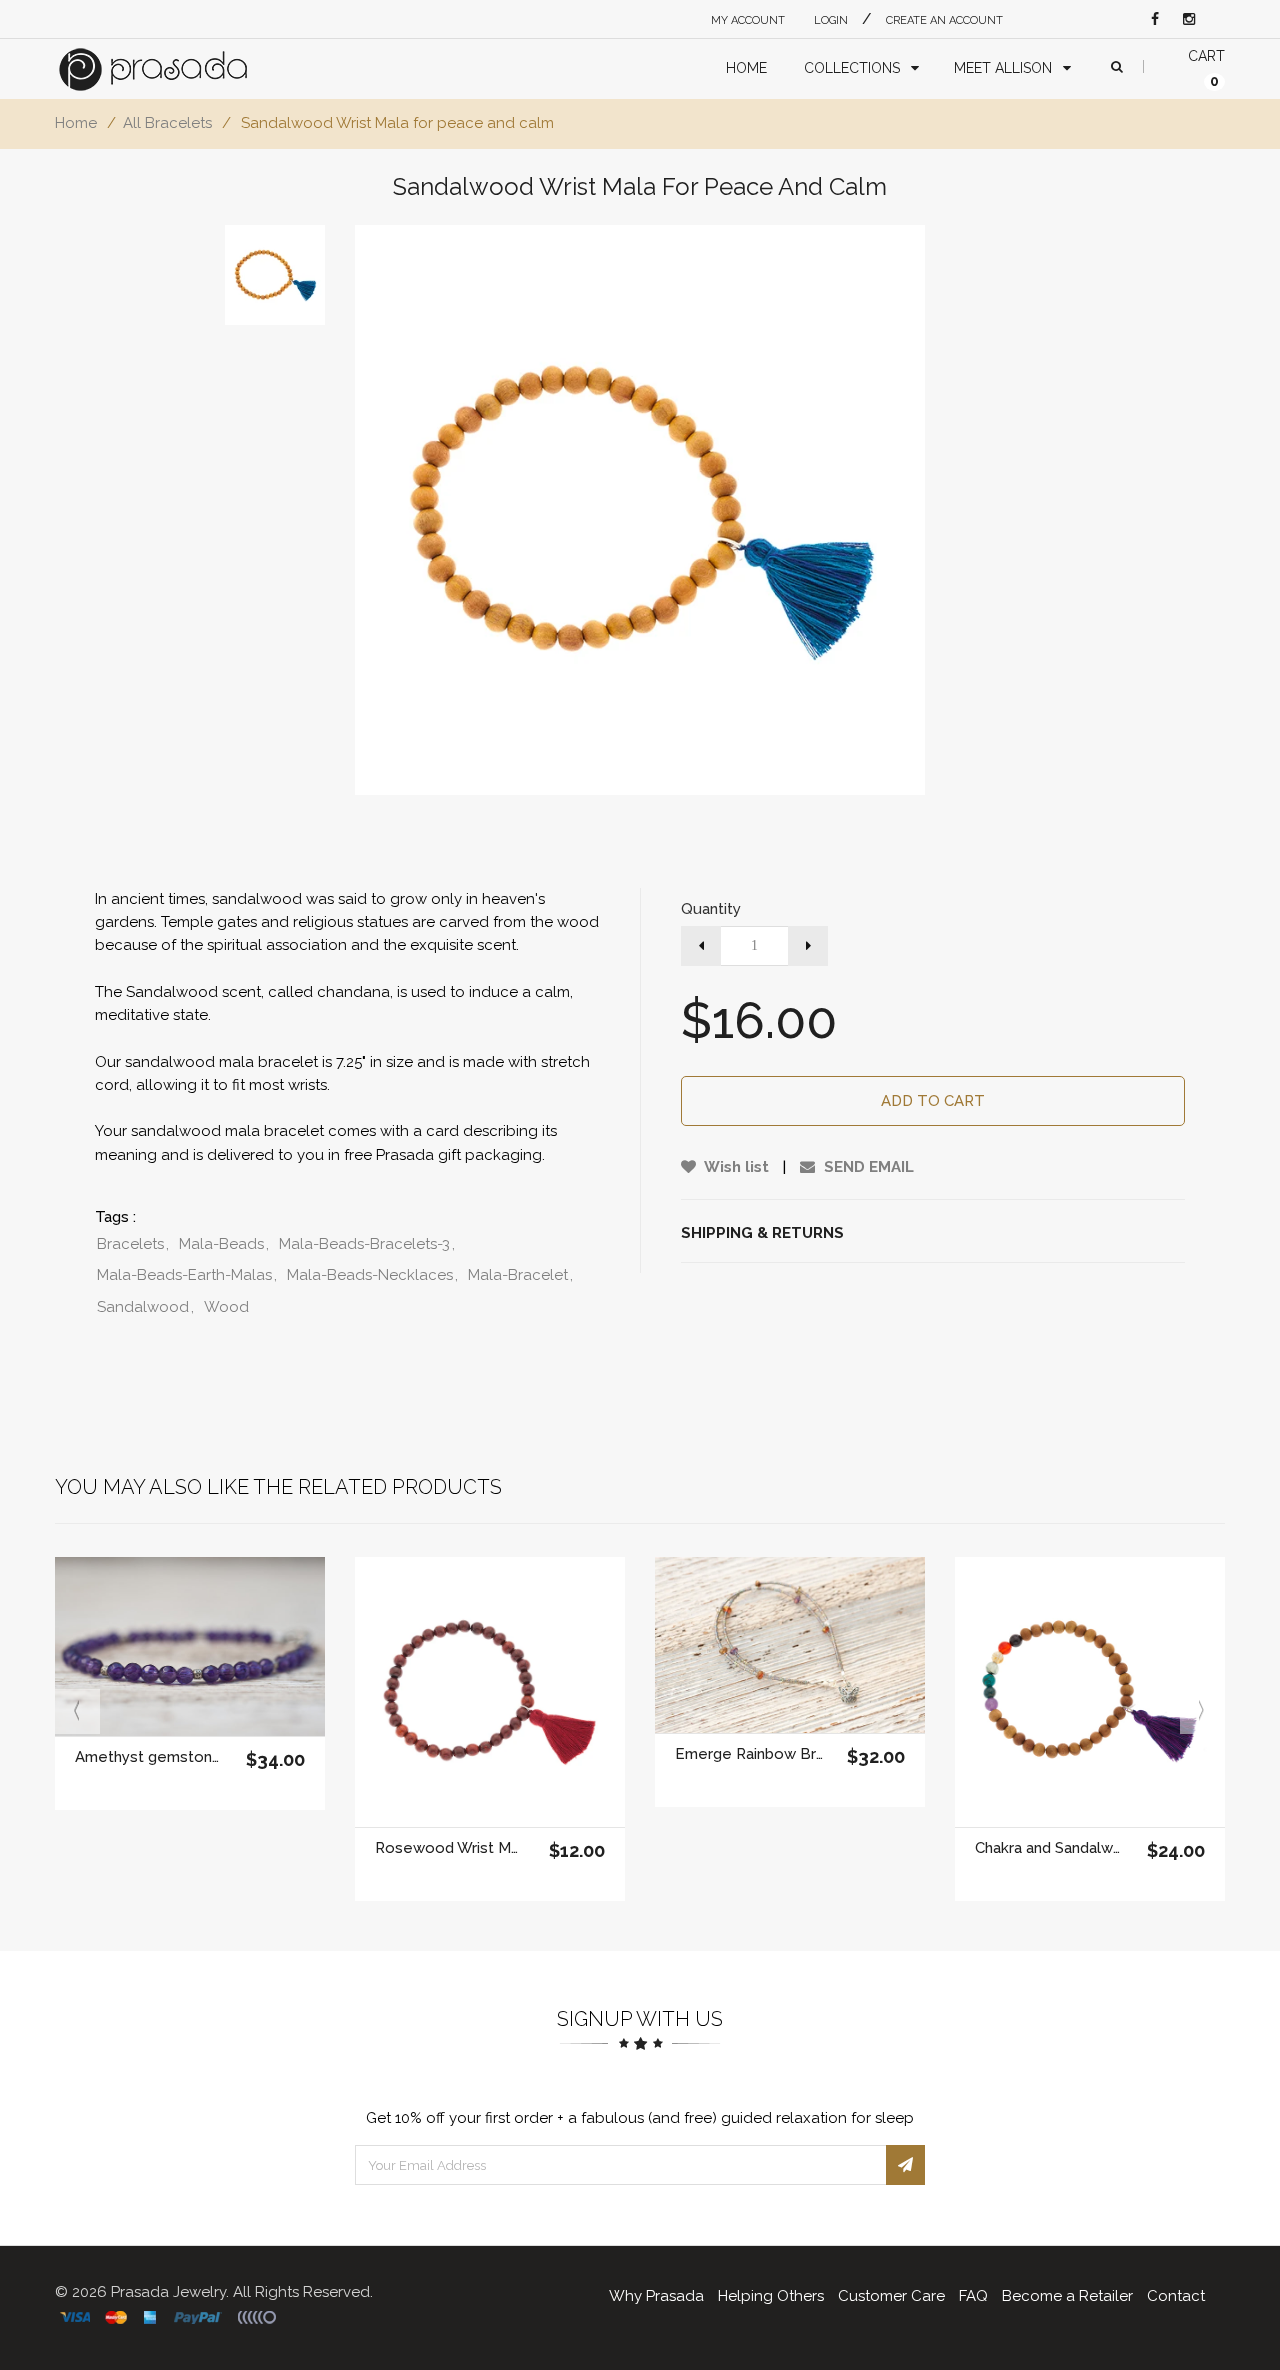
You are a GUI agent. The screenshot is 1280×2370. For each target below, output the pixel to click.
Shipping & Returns (762, 1233)
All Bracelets (167, 123)
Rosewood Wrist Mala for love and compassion (449, 1848)
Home (76, 123)
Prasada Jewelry (168, 2292)
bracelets (133, 1244)
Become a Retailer (1067, 2296)
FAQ (973, 2296)
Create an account (944, 20)
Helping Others (771, 2296)
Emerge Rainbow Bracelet (749, 1754)
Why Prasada (656, 2296)
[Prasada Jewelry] (172, 69)
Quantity (711, 909)
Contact (1176, 2296)
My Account (748, 20)
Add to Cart (933, 1101)
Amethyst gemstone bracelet (149, 1757)
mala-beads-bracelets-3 (367, 1244)
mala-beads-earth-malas (187, 1275)
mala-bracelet (520, 1275)
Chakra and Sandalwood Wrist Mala (1049, 1848)
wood (226, 1307)
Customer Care (891, 2296)
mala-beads (224, 1244)
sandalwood (145, 1307)
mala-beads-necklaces (372, 1275)
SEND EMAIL (867, 1167)
